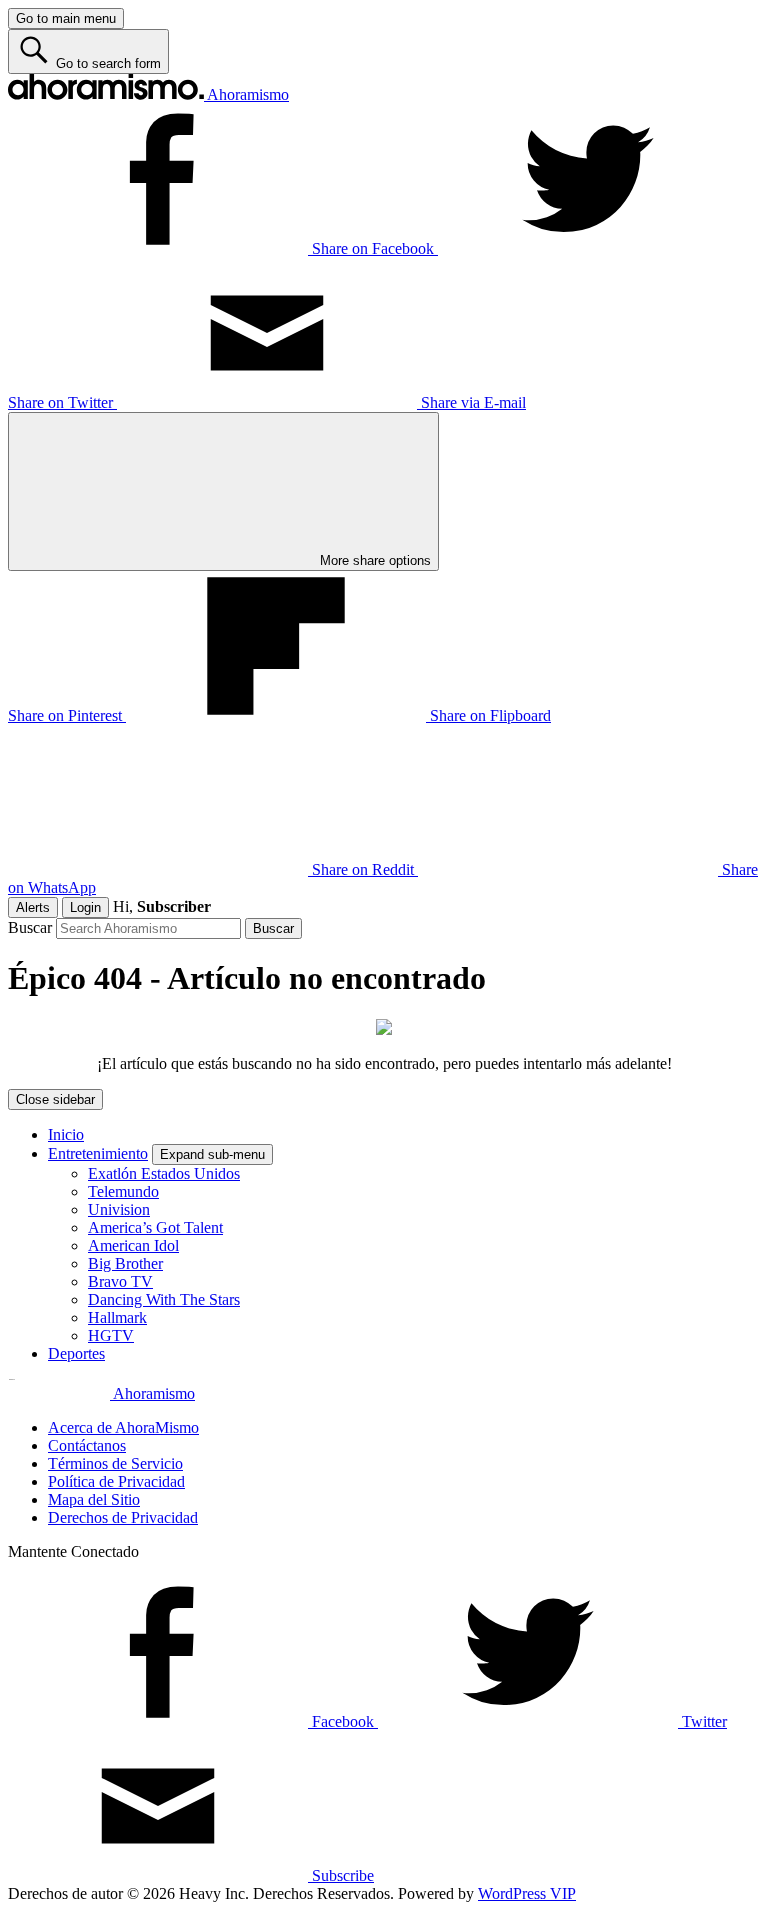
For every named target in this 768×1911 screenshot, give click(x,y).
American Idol (133, 1245)
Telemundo (123, 1191)
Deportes (76, 1353)
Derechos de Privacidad (123, 1517)
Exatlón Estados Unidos (164, 1173)
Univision (119, 1209)
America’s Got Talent (155, 1227)
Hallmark (117, 1317)
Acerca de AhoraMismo (123, 1427)
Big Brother (125, 1263)
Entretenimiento (98, 1153)
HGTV (111, 1335)
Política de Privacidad (116, 1481)
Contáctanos (87, 1445)
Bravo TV (120, 1281)
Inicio (66, 1134)
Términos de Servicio (115, 1463)
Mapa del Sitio (94, 1499)
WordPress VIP (527, 1893)
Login (85, 907)
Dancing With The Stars (164, 1299)
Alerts (33, 907)
